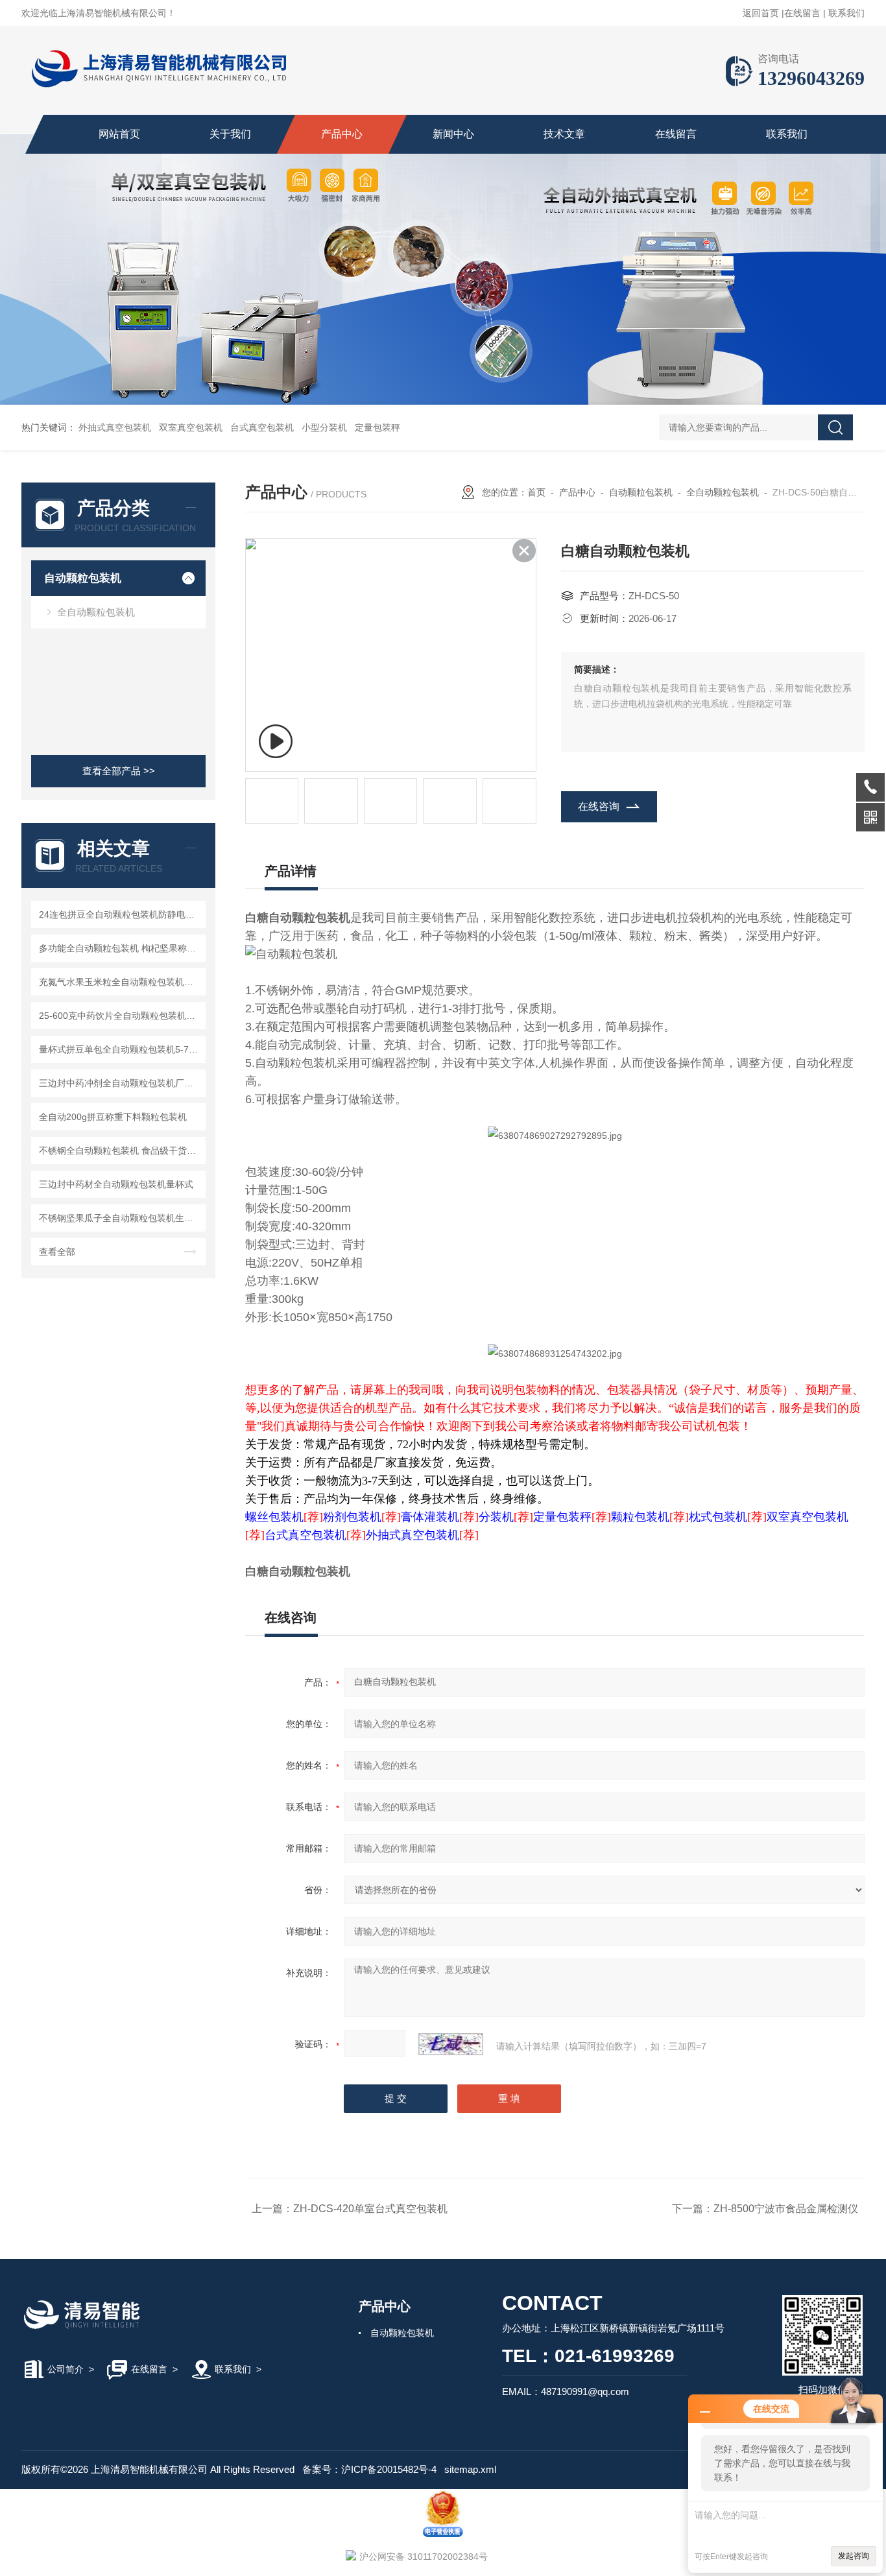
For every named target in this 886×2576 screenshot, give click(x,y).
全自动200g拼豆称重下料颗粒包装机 (113, 1117)
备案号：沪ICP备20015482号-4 (369, 2469)
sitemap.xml (470, 2469)
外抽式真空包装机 (115, 427)
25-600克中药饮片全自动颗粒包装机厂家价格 (120, 1016)
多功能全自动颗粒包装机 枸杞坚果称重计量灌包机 (120, 948)
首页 (536, 492)
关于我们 (230, 134)
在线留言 (802, 13)
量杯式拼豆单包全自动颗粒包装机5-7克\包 (120, 1049)
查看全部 (57, 1252)
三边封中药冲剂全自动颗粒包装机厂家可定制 (120, 1083)
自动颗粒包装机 (83, 578)
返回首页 (761, 13)
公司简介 (66, 2369)
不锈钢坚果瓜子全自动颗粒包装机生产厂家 (120, 1218)
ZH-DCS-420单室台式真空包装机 (370, 2209)
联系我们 (846, 13)
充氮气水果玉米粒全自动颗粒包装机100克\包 (120, 982)
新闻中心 (453, 134)
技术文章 (564, 134)
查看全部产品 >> (119, 771)
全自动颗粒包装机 (96, 612)
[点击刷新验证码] (451, 2044)
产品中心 (342, 134)
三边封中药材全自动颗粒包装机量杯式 (116, 1184)
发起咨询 (854, 2556)
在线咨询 (599, 806)
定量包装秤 (377, 427)
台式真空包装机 (262, 427)
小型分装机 (324, 427)
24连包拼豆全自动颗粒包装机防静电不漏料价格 (120, 914)
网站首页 (119, 134)
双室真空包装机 (191, 427)
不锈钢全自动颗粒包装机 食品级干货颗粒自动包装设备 (120, 1151)
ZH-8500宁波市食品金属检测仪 (786, 2209)
